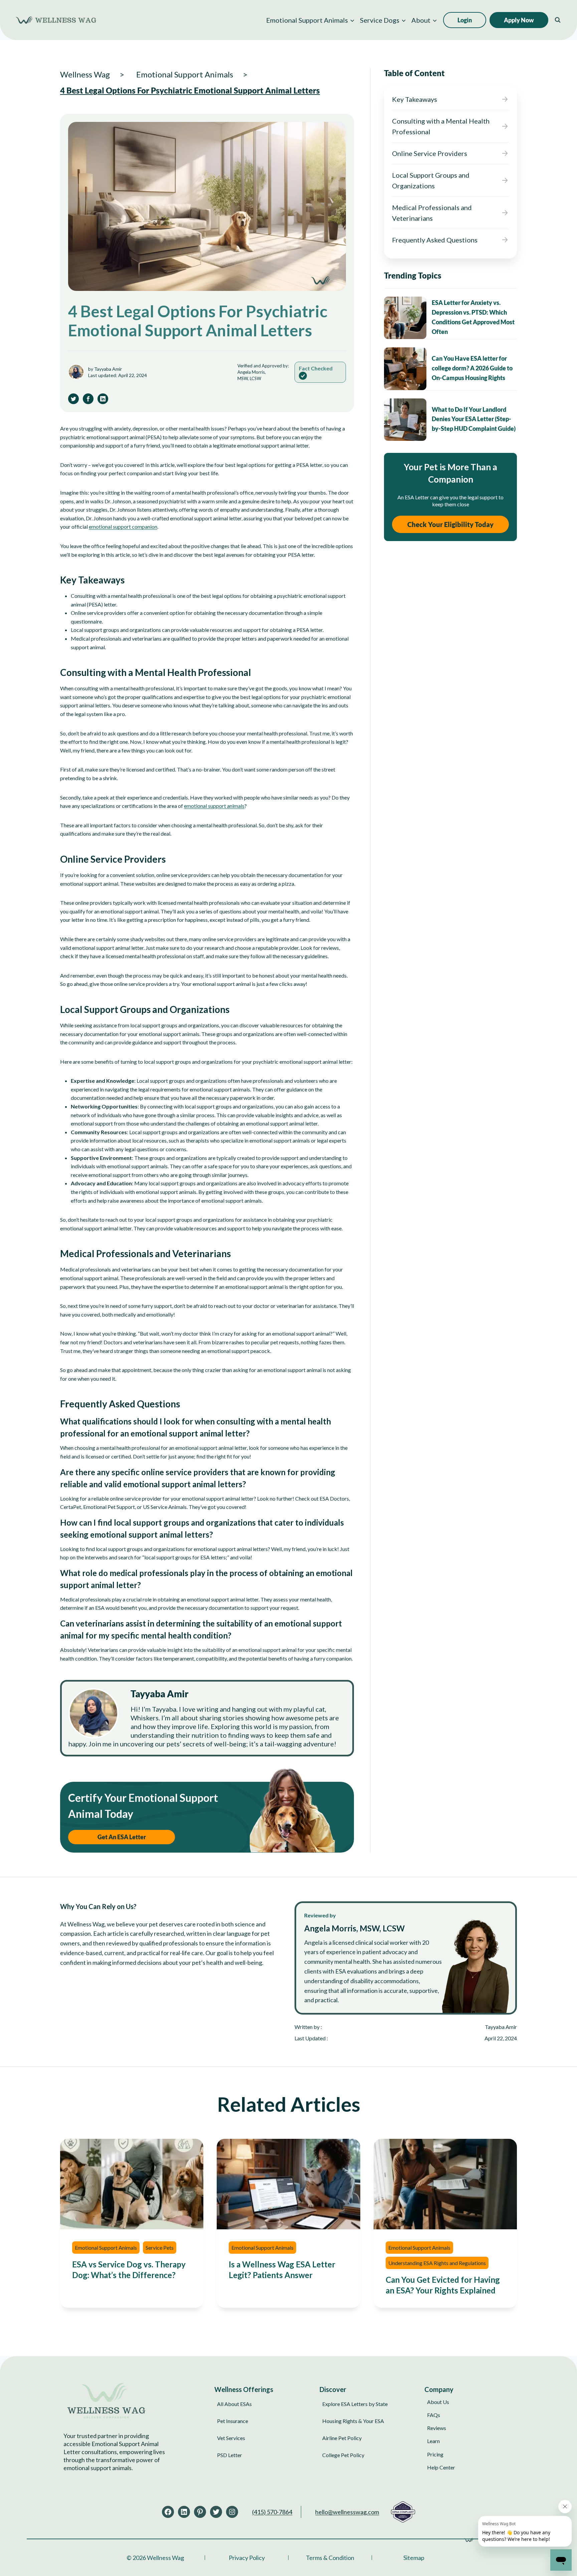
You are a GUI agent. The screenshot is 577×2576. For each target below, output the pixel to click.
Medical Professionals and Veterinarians (432, 213)
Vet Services (231, 2438)
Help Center (441, 2467)
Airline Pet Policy (342, 2438)
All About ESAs (234, 2404)
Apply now (519, 20)
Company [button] (439, 2389)
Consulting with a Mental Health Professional (441, 126)
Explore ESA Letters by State (355, 2404)
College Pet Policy (343, 2455)
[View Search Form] (558, 20)
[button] (310, 20)
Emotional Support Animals (106, 2248)
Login (465, 20)
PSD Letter (230, 2455)
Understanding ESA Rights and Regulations (437, 2263)
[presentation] (405, 318)
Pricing (435, 2454)
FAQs (434, 2415)
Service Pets (160, 2248)
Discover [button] (333, 2389)
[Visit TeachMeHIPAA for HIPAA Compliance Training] (403, 2512)
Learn (433, 2441)
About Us (438, 2402)
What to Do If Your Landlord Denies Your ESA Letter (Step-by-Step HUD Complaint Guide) (474, 419)
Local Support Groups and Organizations (431, 180)
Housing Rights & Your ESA (353, 2421)
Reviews (437, 2428)
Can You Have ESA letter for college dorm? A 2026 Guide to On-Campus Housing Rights (472, 368)
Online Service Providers (430, 153)
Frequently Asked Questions (435, 240)
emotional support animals (214, 806)
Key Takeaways (415, 99)
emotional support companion (123, 527)
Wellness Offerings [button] (244, 2389)
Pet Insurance (233, 2421)
